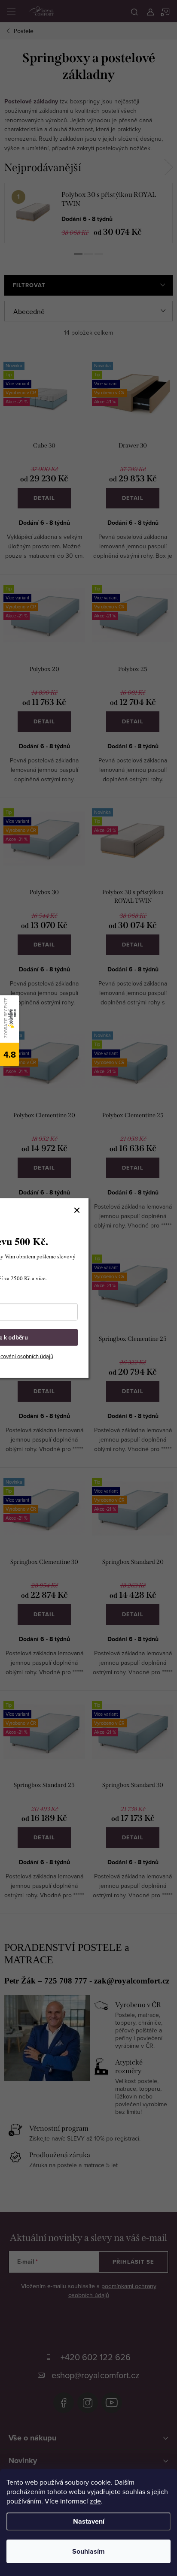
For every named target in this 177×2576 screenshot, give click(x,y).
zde (95, 2501)
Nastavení (89, 2521)
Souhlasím (88, 2551)
